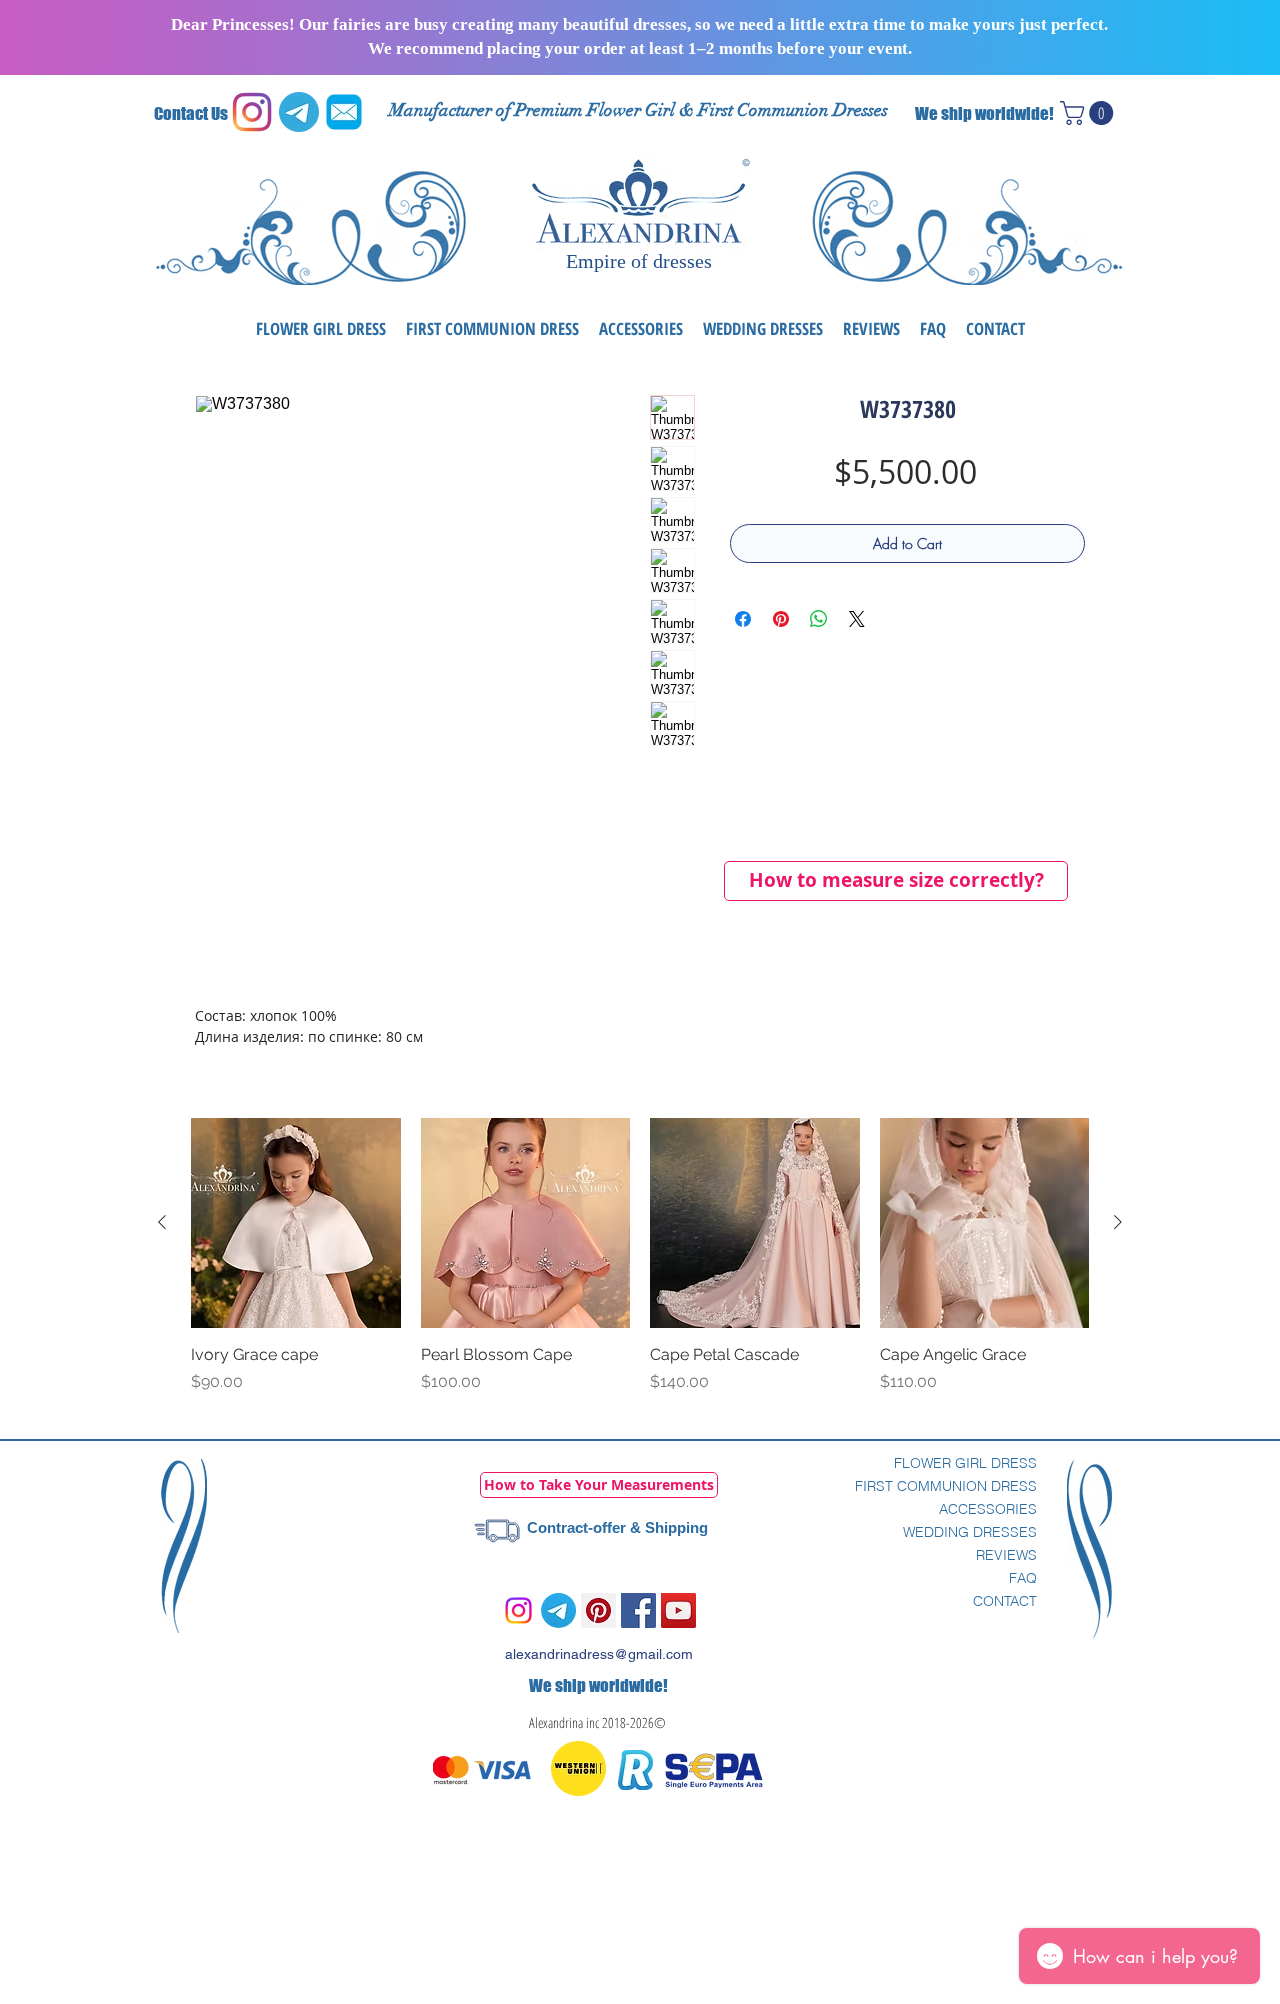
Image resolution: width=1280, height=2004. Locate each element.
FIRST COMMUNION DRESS (946, 1486)
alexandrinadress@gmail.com (599, 1654)
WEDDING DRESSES (970, 1532)
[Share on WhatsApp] (819, 619)
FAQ (1023, 1578)
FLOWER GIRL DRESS (965, 1463)
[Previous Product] (162, 1222)
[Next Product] (1118, 1222)
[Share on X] (857, 619)
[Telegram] (558, 1610)
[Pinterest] (598, 1610)
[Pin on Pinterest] (781, 619)
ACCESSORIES (988, 1509)
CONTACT (1005, 1601)
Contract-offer (576, 1527)
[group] (640, 1267)
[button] (1089, 113)
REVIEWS (1006, 1555)
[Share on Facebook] (743, 619)
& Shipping (667, 1527)
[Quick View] (296, 1223)
